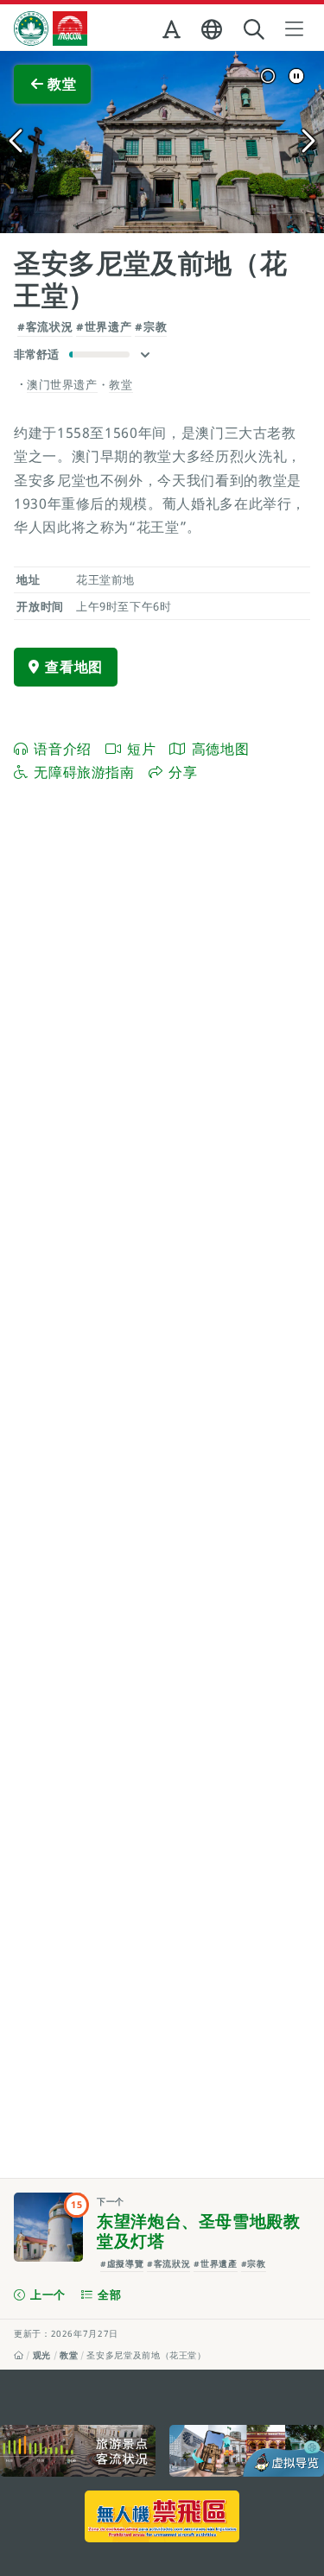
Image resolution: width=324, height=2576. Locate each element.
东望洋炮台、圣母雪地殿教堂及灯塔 (199, 2231)
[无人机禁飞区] (162, 2516)
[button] (173, 33)
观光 (42, 2355)
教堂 (69, 2355)
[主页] (19, 2355)
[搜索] (256, 30)
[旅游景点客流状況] (78, 2451)
